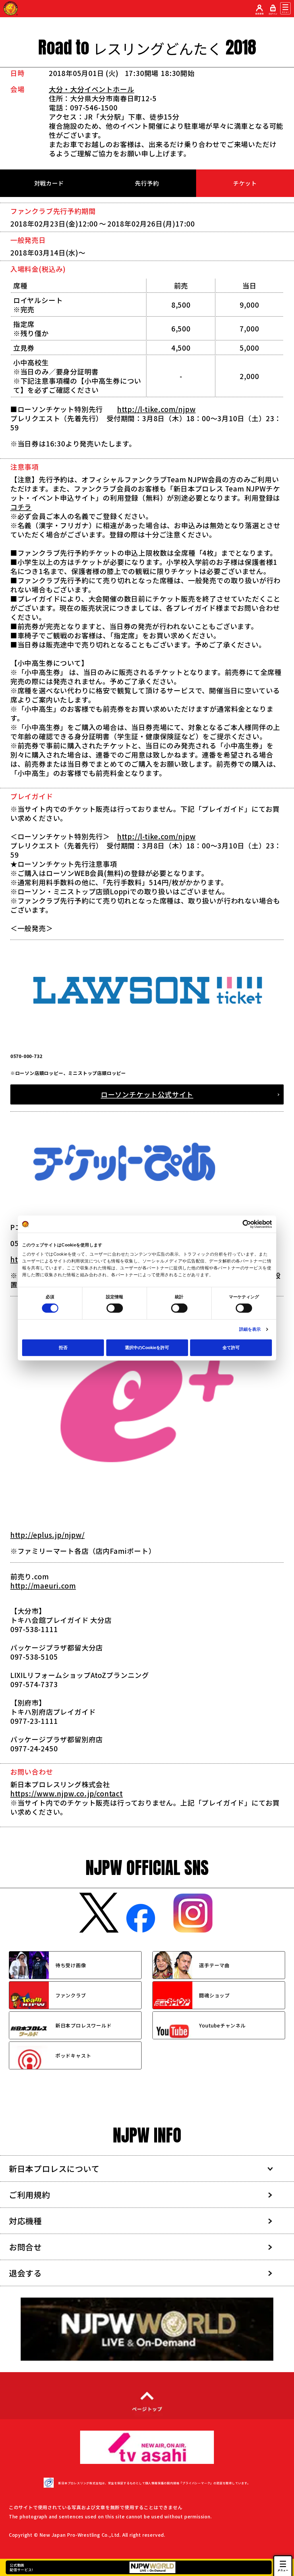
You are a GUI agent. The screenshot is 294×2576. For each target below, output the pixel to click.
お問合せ (25, 2247)
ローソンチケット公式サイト (147, 1094)
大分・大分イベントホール (92, 89)
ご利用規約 (30, 2195)
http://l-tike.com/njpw (156, 409)
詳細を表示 (250, 1329)
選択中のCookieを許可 (147, 1347)
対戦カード (49, 183)
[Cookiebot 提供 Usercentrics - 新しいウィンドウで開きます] (247, 1224)
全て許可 (231, 1347)
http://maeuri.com (43, 1585)
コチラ (21, 507)
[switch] (115, 1308)
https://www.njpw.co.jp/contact (67, 1793)
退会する (25, 2273)
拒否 (63, 1347)
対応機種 (25, 2221)
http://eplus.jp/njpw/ (48, 1535)
